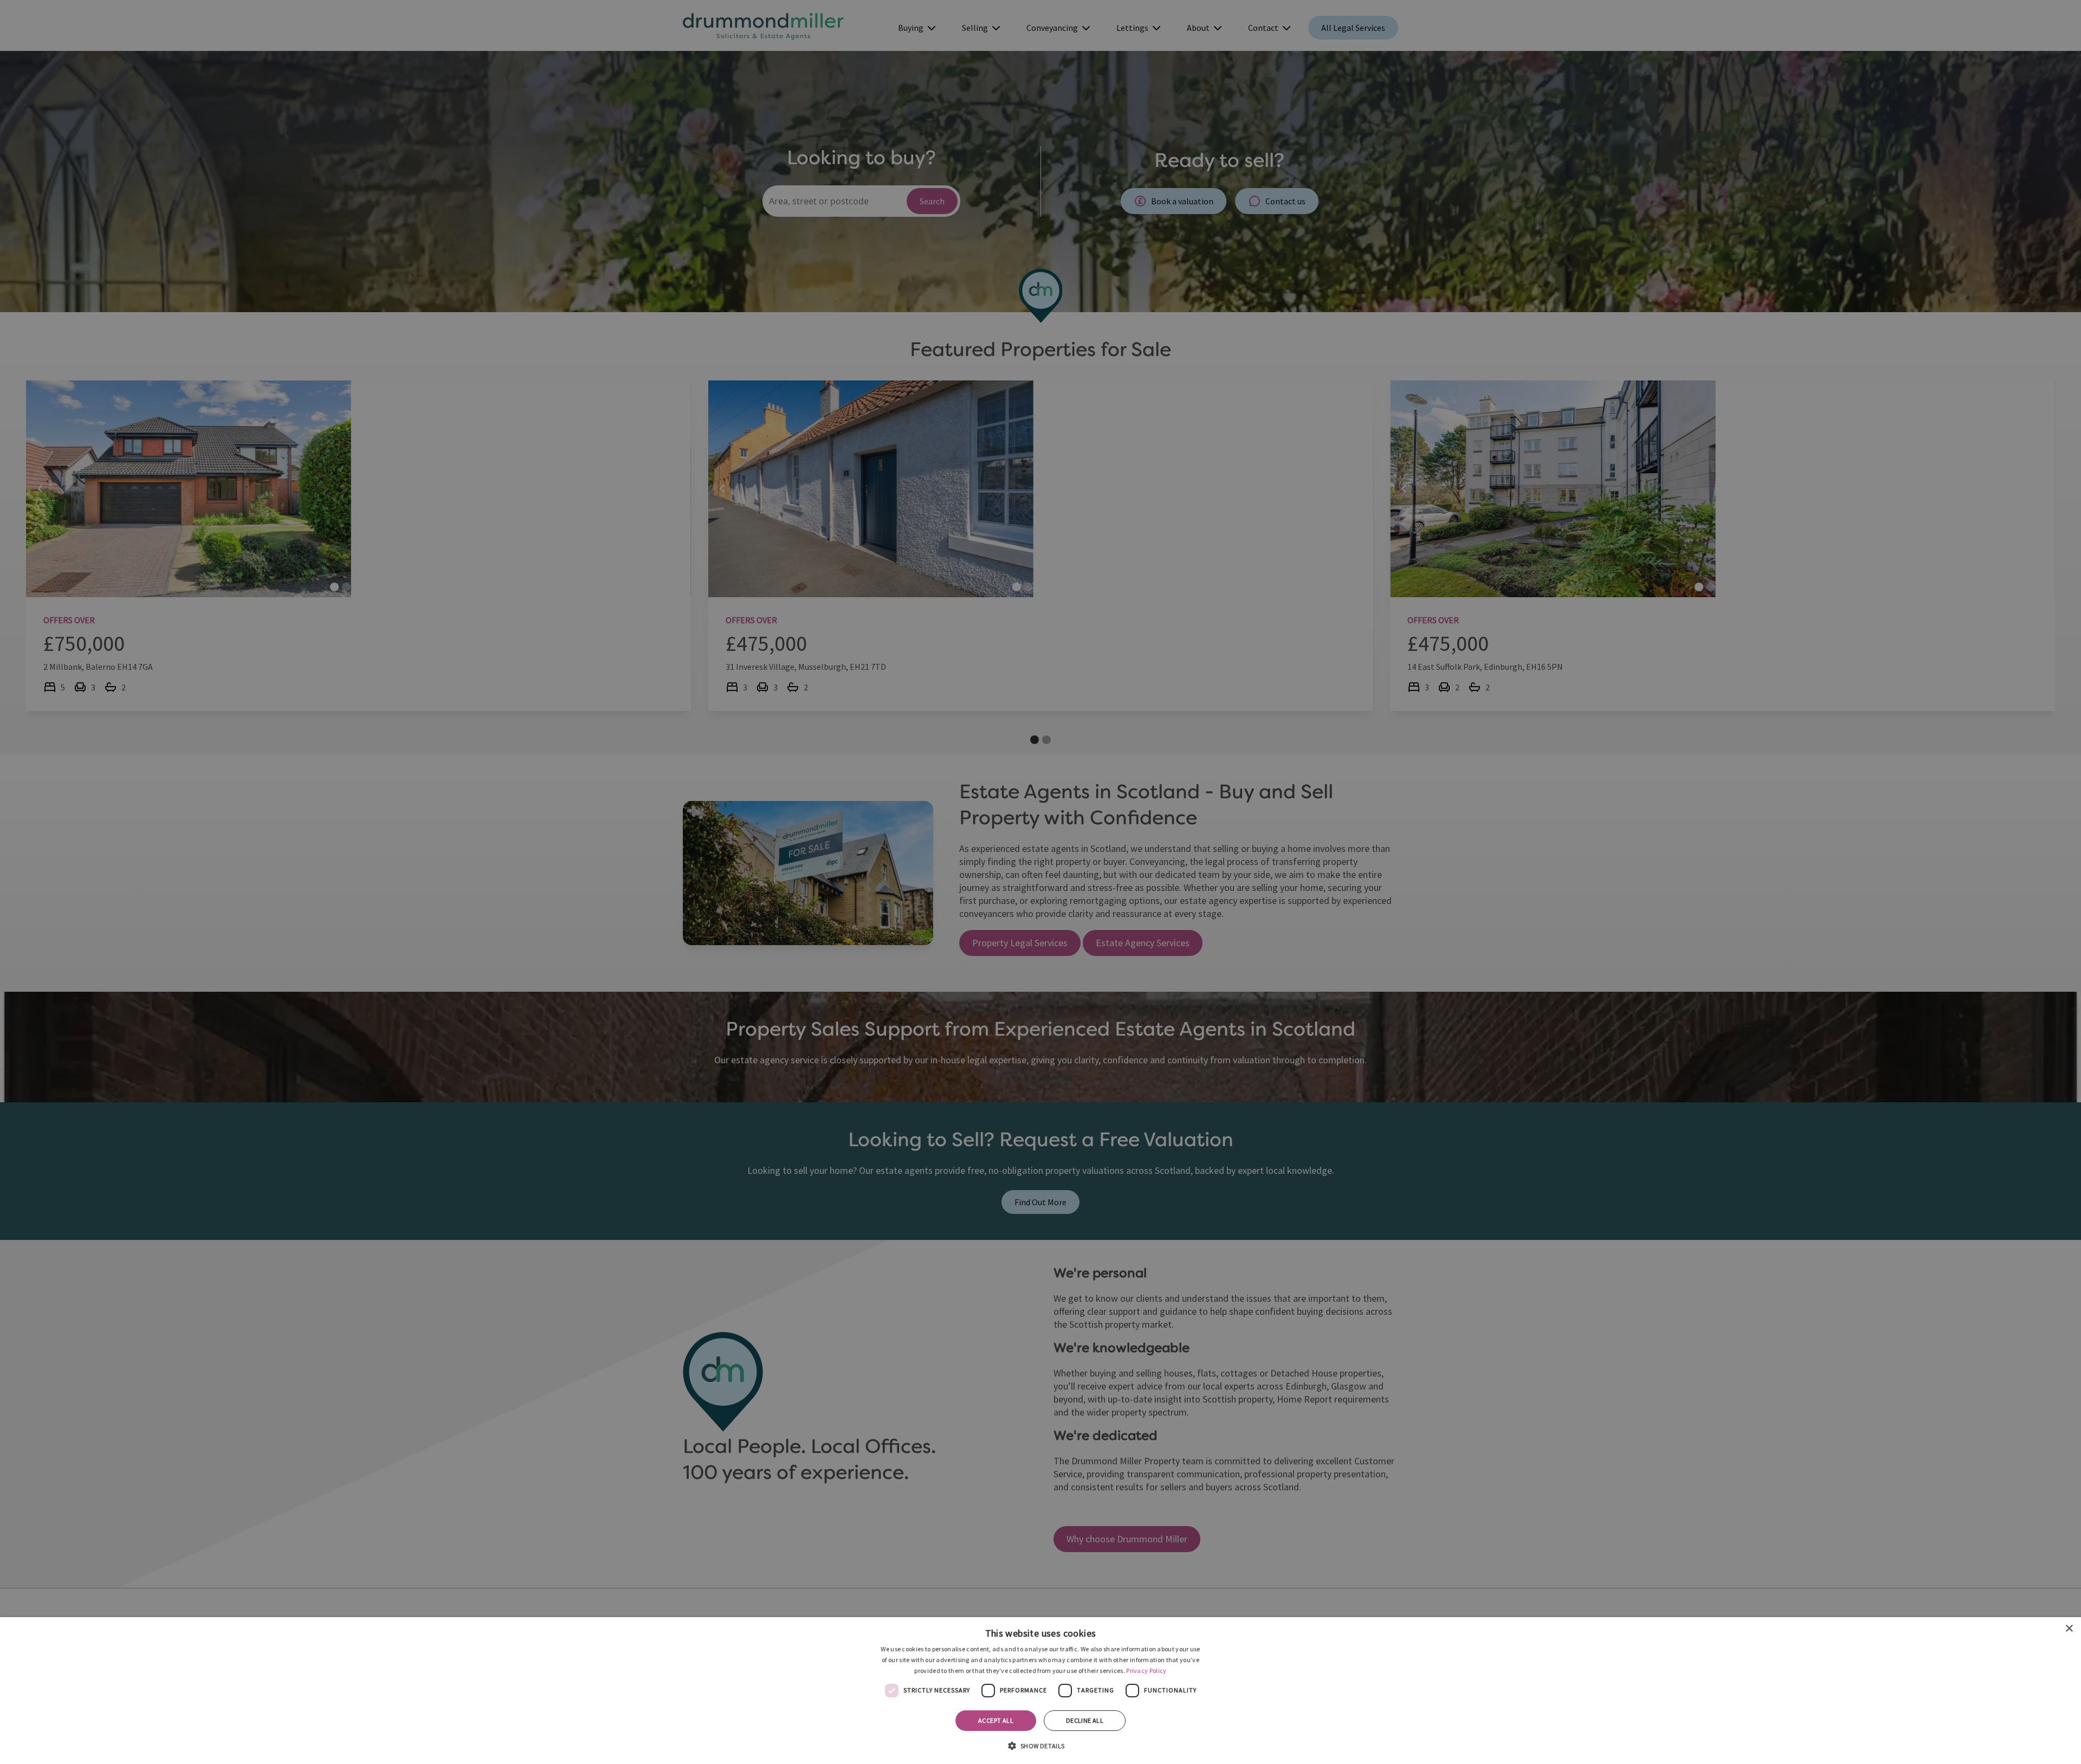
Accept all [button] (996, 1720)
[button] (1040, 1745)
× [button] (2069, 1629)
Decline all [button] (1085, 1720)
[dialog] (1040, 1691)
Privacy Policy (1146, 1671)
